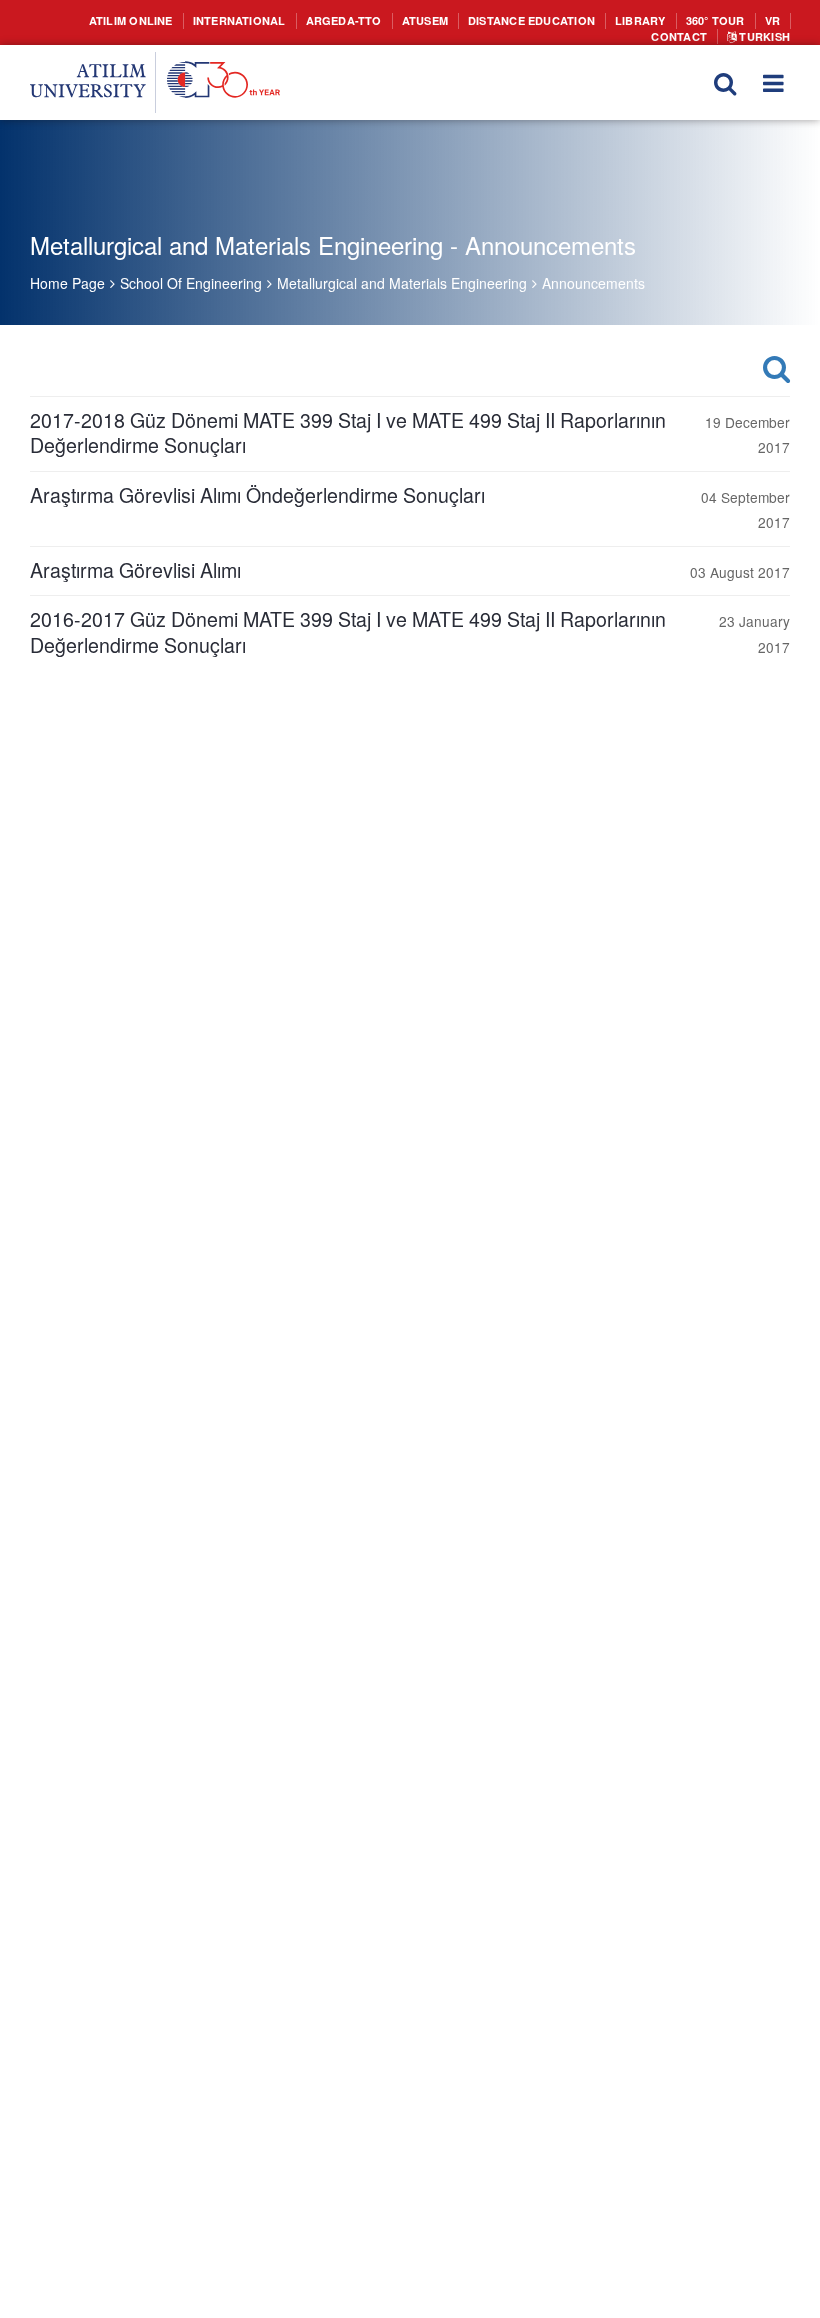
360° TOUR (649, 20)
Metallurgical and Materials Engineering (402, 283)
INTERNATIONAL (212, 20)
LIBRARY (579, 20)
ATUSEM (381, 20)
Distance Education (479, 20)
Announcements (593, 283)
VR (704, 20)
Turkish (765, 34)
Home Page (67, 283)
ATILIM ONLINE (113, 20)
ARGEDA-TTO (306, 20)
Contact (756, 20)
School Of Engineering (191, 283)
